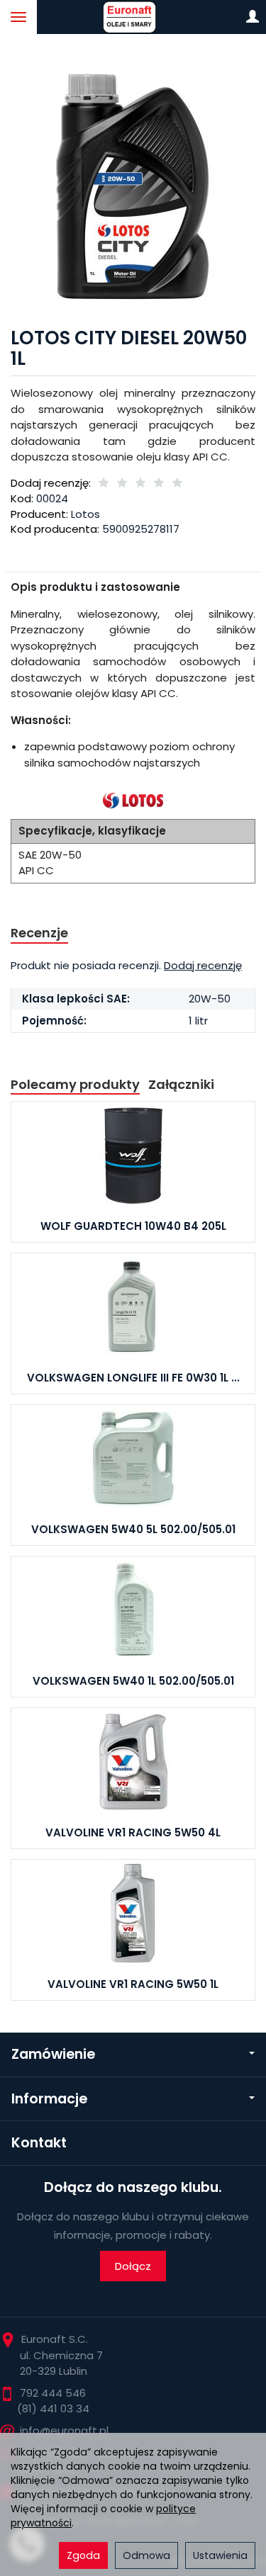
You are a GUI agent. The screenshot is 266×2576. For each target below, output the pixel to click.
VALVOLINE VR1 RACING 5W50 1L (133, 1984)
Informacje (49, 2099)
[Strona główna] (133, 17)
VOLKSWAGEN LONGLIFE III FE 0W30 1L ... (133, 1378)
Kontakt (39, 2143)
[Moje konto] (253, 17)
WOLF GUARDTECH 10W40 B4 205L (133, 1226)
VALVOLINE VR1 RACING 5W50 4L (133, 1832)
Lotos (85, 514)
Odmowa (146, 2555)
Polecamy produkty (75, 1084)
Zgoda (83, 2555)
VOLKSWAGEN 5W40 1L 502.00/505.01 (133, 1681)
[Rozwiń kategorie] (18, 17)
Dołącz (133, 2266)
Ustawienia (220, 2555)
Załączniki (181, 1084)
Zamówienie (53, 2054)
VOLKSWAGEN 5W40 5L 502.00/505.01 (133, 1529)
